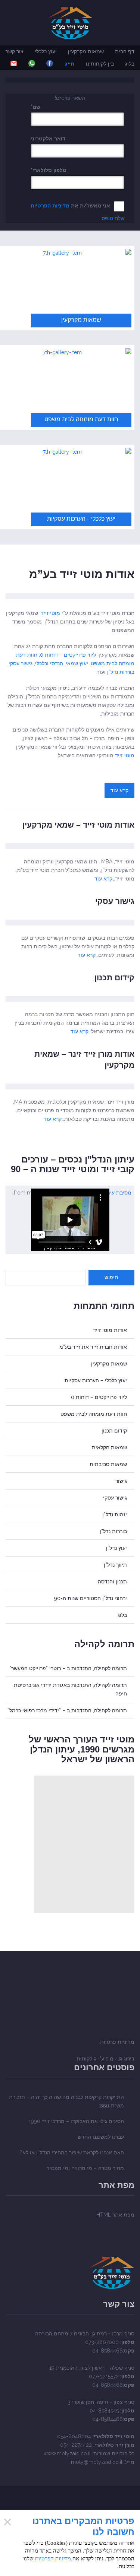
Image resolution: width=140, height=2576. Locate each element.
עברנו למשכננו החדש (101, 2137)
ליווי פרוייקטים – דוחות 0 (68, 655)
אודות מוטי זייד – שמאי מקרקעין (78, 825)
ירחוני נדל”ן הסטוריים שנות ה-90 (91, 1598)
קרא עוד (119, 790)
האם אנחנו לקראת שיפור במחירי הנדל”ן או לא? (72, 2153)
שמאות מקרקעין (86, 51)
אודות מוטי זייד (110, 1330)
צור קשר (15, 51)
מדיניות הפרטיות (50, 206)
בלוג (130, 64)
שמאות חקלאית (109, 1447)
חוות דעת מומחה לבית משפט (94, 1414)
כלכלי (41, 663)
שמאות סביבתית (108, 1464)
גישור (121, 1481)
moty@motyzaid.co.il (97, 2462)
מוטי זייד (50, 613)
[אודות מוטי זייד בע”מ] (70, 596)
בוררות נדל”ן (121, 672)
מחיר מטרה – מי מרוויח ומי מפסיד (85, 2168)
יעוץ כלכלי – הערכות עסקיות (96, 1380)
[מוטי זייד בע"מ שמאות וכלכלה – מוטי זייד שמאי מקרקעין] (70, 23)
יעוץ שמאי (77, 663)
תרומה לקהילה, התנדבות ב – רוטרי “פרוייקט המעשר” (68, 1668)
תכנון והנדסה (112, 1582)
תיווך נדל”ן (115, 1565)
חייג (70, 64)
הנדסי (57, 663)
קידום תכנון (114, 978)
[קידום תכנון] (70, 999)
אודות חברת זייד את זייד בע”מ (93, 1347)
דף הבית (125, 51)
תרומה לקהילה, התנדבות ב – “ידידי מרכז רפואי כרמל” (67, 1710)
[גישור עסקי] (70, 923)
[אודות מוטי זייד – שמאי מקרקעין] (70, 846)
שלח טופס (113, 218)
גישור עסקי (21, 663)
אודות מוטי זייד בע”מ (82, 574)
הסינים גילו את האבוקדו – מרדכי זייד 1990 (76, 2121)
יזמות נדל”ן (115, 1514)
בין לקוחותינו (100, 64)
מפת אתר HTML (115, 2215)
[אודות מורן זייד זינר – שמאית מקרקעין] (70, 1086)
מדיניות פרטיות (117, 2042)
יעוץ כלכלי (46, 51)
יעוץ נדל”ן (116, 1548)
